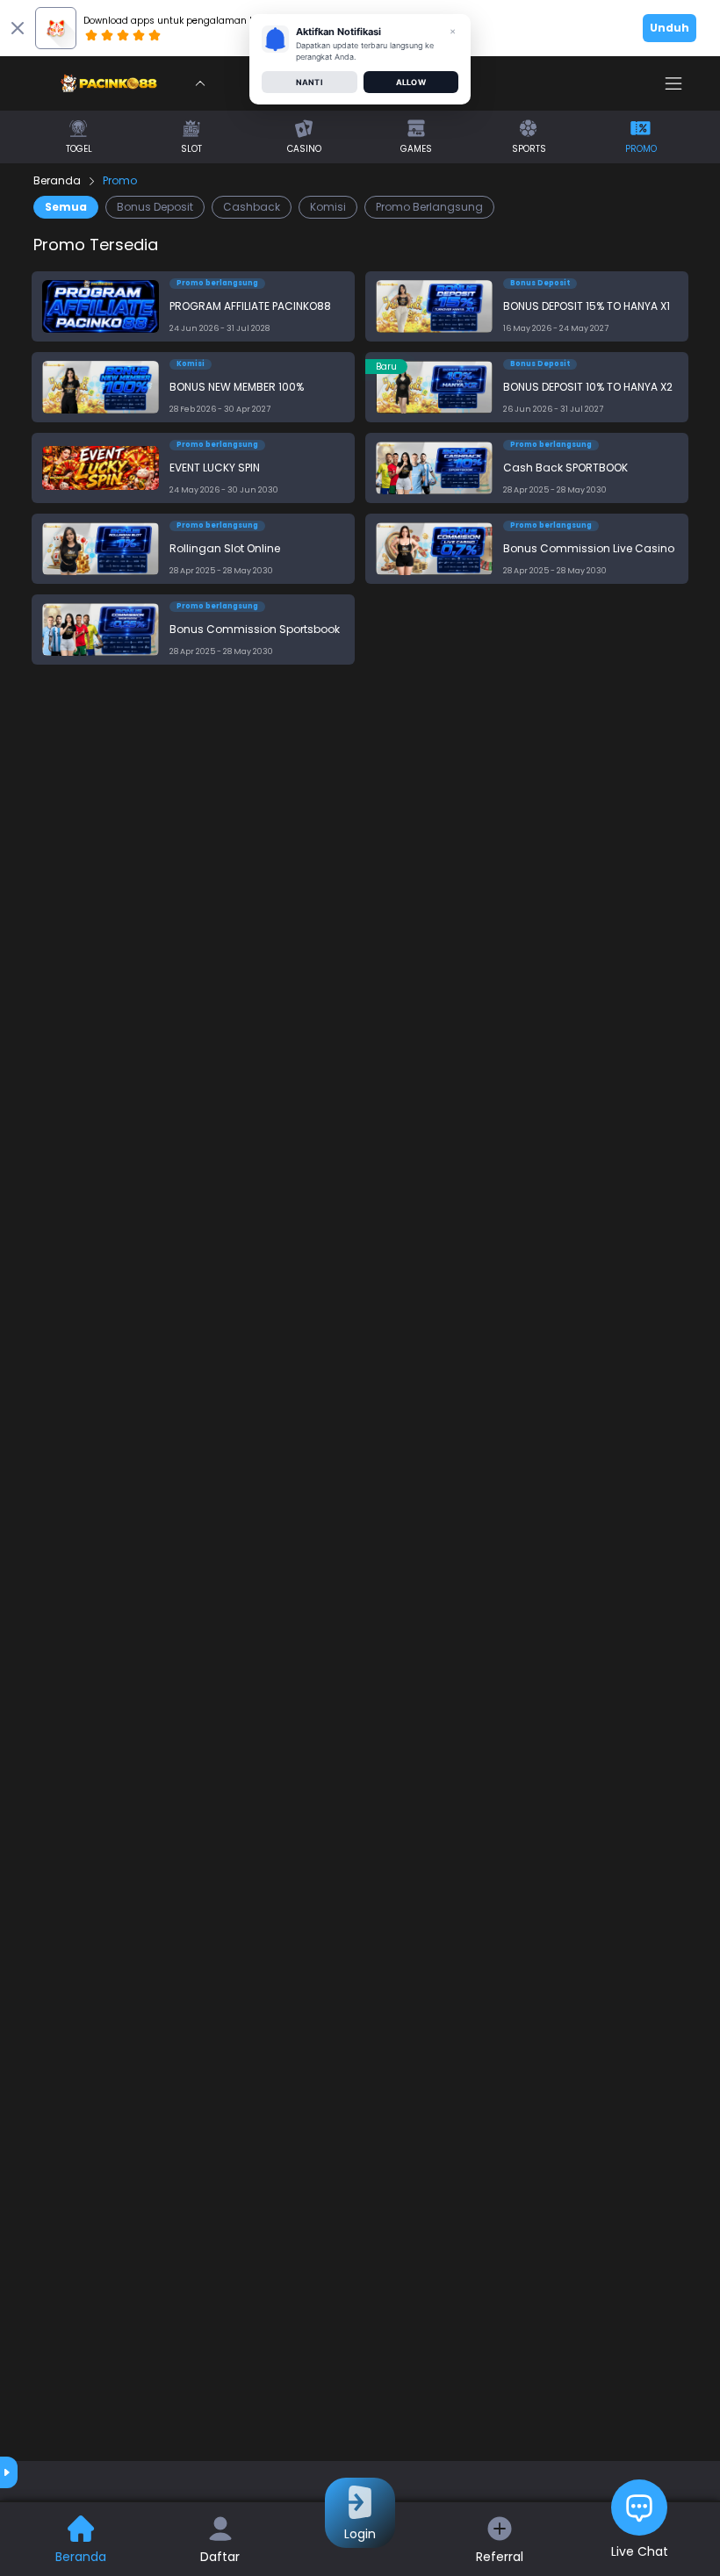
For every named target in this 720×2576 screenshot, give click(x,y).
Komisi (328, 207)
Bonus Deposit (155, 207)
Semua (66, 207)
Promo (120, 181)
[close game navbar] (200, 83)
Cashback (252, 207)
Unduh (670, 28)
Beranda (57, 181)
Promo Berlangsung (429, 207)
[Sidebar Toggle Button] (673, 83)
